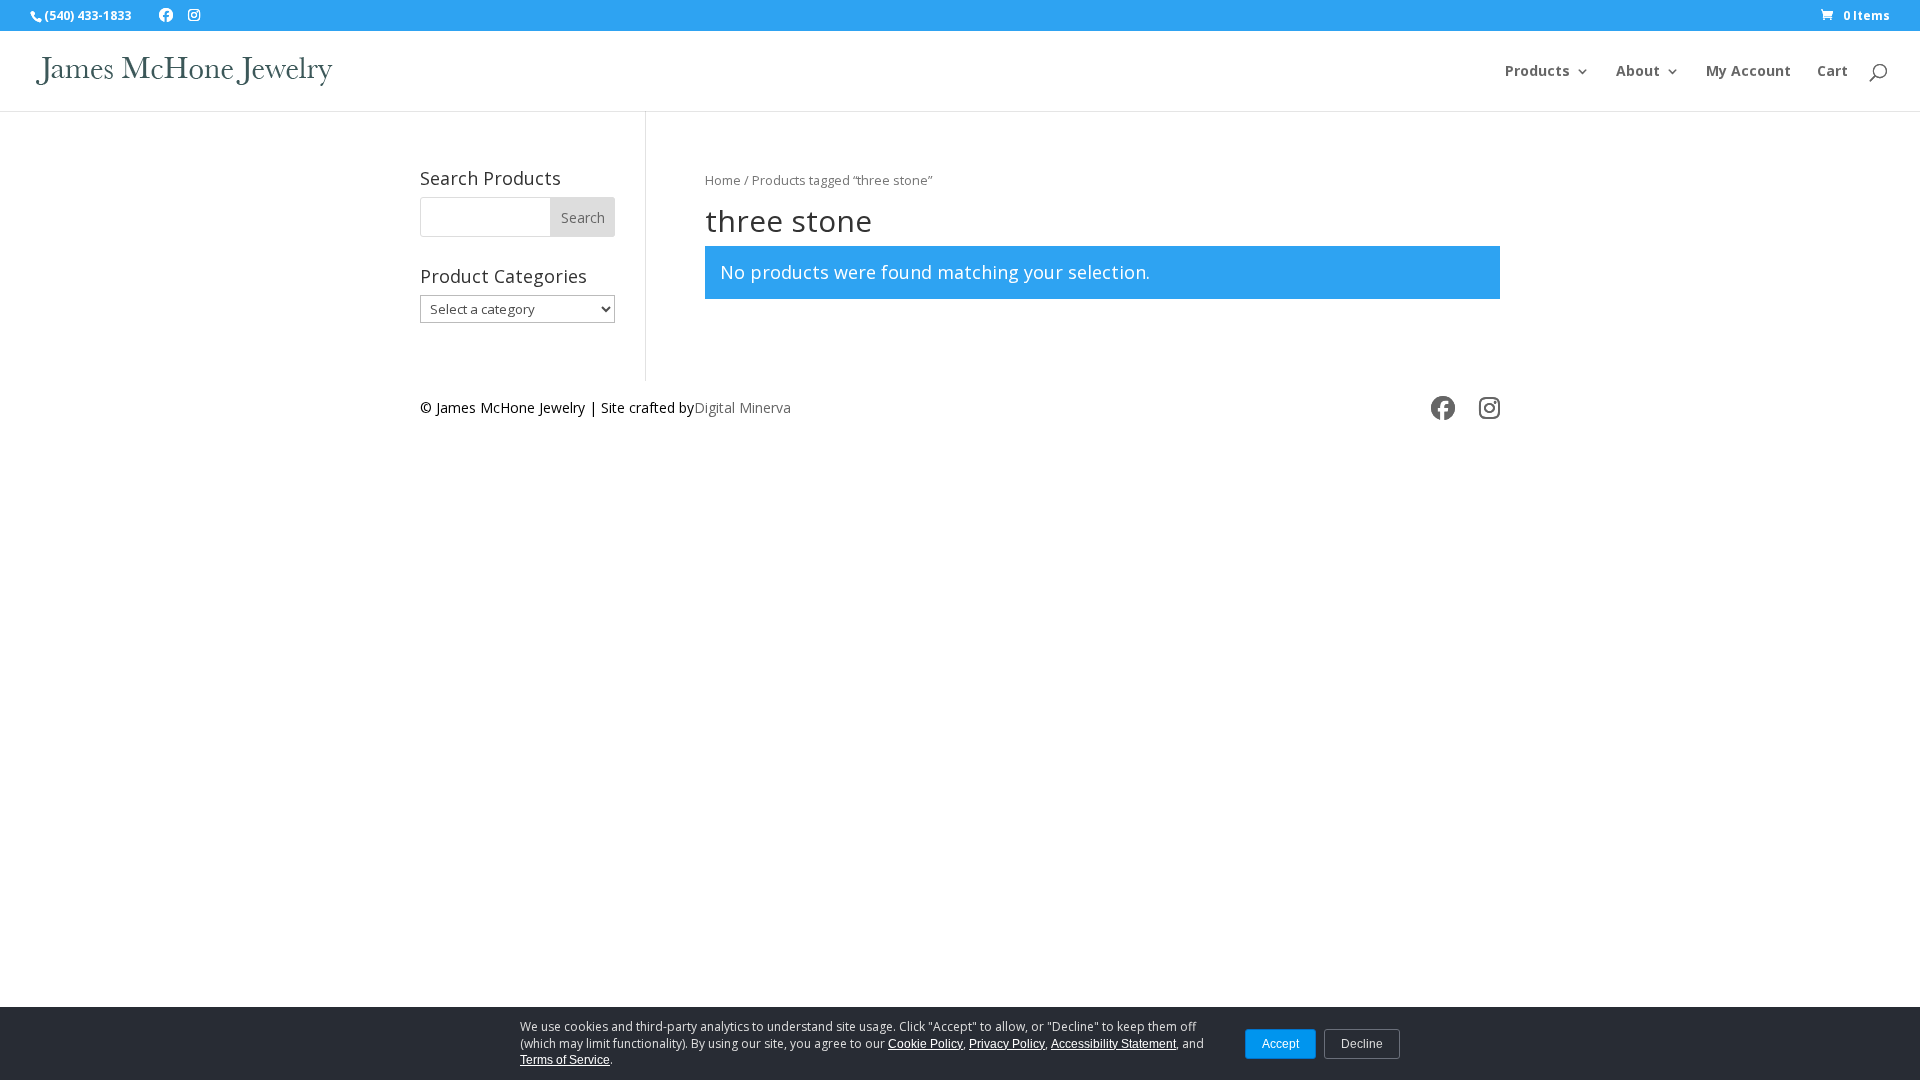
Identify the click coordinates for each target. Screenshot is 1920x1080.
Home (723, 180)
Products (1537, 72)
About (1638, 72)
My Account (1748, 72)
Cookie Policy (925, 1044)
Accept (1280, 1044)
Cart (1832, 72)
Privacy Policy (1007, 1044)
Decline (1362, 1044)
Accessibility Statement (1113, 1044)
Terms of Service (565, 1060)
